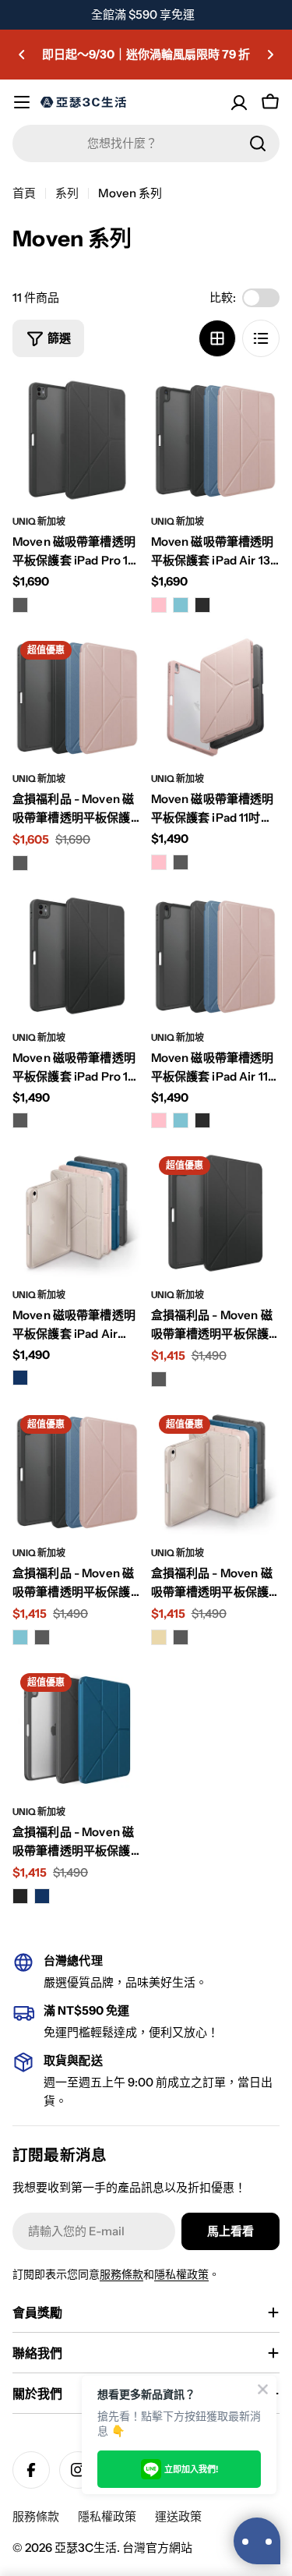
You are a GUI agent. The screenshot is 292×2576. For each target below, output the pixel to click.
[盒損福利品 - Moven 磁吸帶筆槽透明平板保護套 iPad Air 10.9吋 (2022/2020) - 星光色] (159, 1637)
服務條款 (121, 2274)
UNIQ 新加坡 (39, 521)
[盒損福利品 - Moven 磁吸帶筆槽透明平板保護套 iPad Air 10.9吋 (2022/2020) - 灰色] (181, 1637)
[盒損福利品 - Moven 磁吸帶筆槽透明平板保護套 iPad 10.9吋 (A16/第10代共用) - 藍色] (42, 1896)
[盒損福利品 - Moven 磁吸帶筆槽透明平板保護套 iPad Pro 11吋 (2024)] (216, 1213)
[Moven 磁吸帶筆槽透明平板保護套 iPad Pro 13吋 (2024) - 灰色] (20, 605)
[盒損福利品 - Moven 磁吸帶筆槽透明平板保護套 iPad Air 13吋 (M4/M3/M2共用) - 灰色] (20, 863)
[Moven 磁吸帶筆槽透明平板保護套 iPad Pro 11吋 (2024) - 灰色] (20, 1120)
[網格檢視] (217, 338)
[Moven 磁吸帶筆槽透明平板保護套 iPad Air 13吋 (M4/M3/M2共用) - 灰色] (202, 605)
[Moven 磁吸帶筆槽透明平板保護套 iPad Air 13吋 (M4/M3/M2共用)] (216, 441)
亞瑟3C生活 (86, 2548)
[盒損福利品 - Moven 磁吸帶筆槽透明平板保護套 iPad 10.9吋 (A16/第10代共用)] (77, 1730)
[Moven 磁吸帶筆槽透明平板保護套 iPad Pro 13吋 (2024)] (77, 441)
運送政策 (178, 2516)
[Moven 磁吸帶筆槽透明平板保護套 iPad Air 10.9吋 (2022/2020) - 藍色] (20, 1378)
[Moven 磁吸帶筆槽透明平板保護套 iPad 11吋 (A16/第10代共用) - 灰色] (181, 862)
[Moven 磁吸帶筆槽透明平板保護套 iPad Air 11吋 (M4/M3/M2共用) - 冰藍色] (181, 1120)
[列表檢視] (261, 338)
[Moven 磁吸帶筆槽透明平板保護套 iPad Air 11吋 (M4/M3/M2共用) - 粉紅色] (159, 1120)
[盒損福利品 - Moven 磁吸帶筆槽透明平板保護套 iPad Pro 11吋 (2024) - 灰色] (159, 1379)
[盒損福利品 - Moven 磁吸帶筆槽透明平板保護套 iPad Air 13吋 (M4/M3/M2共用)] (77, 698)
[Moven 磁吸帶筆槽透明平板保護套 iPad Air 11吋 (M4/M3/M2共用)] (216, 956)
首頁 (24, 193)
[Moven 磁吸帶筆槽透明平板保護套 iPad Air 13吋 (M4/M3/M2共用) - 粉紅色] (159, 605)
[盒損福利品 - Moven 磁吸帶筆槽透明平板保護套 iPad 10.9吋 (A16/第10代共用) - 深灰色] (20, 1896)
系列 (67, 193)
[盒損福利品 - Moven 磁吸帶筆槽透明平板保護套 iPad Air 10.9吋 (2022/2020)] (216, 1472)
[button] (22, 55)
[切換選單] (22, 102)
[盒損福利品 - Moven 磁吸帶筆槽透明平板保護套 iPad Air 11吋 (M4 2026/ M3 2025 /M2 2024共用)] (77, 1472)
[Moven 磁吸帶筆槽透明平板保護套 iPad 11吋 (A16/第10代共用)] (216, 698)
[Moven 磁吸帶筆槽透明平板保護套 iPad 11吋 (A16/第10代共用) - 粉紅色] (159, 862)
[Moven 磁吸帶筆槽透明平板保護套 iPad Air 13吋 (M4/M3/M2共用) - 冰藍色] (181, 605)
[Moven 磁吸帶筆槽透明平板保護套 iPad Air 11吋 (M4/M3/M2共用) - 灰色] (202, 1120)
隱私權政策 (181, 2274)
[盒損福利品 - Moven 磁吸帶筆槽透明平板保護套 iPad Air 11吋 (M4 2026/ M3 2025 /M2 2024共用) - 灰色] (42, 1637)
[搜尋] (258, 143)
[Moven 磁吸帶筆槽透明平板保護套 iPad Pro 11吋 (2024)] (77, 956)
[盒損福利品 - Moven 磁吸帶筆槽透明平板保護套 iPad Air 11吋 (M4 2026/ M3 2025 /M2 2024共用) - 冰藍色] (20, 1637)
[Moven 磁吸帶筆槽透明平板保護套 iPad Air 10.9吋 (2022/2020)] (77, 1213)
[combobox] (146, 143)
